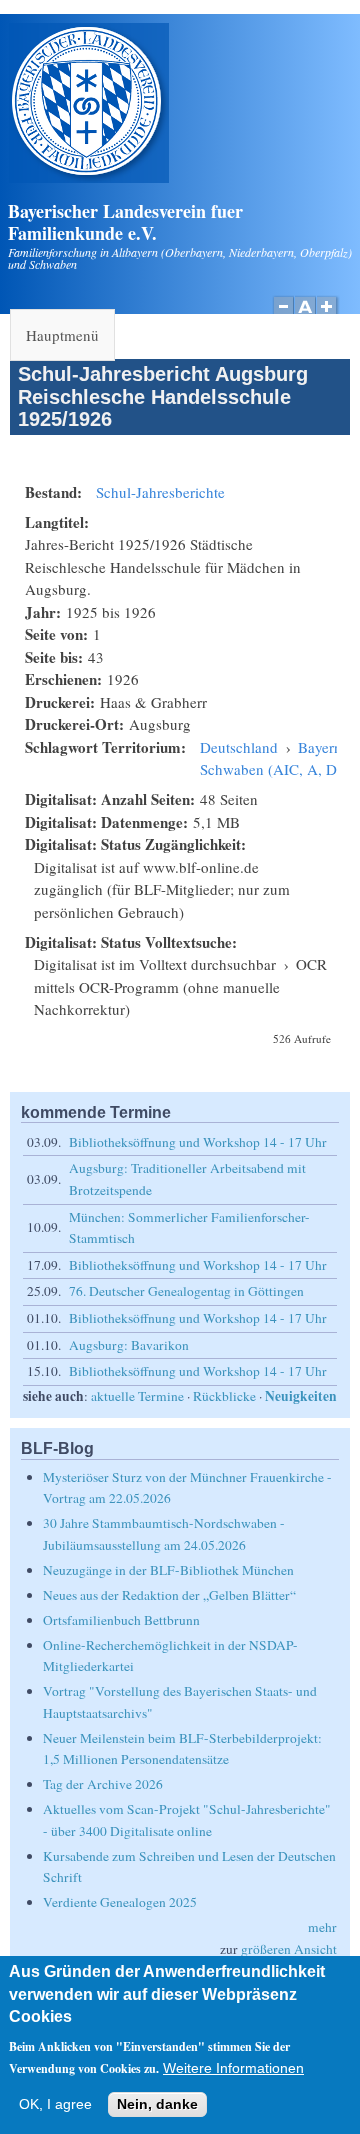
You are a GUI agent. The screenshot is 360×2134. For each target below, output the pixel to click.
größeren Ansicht (289, 1949)
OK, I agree (55, 2104)
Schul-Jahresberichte (160, 492)
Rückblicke (224, 1396)
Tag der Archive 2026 (103, 1784)
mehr (322, 1927)
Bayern (320, 747)
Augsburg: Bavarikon (129, 1345)
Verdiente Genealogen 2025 (120, 1902)
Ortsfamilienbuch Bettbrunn (121, 1620)
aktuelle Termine (137, 1396)
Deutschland (239, 747)
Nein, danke (157, 2104)
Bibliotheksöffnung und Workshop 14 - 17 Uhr (198, 1142)
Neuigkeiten (301, 1396)
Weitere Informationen (233, 2068)
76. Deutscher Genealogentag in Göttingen (186, 1291)
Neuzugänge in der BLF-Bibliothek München (168, 1570)
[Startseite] (89, 177)
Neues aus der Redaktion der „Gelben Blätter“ (169, 1595)
